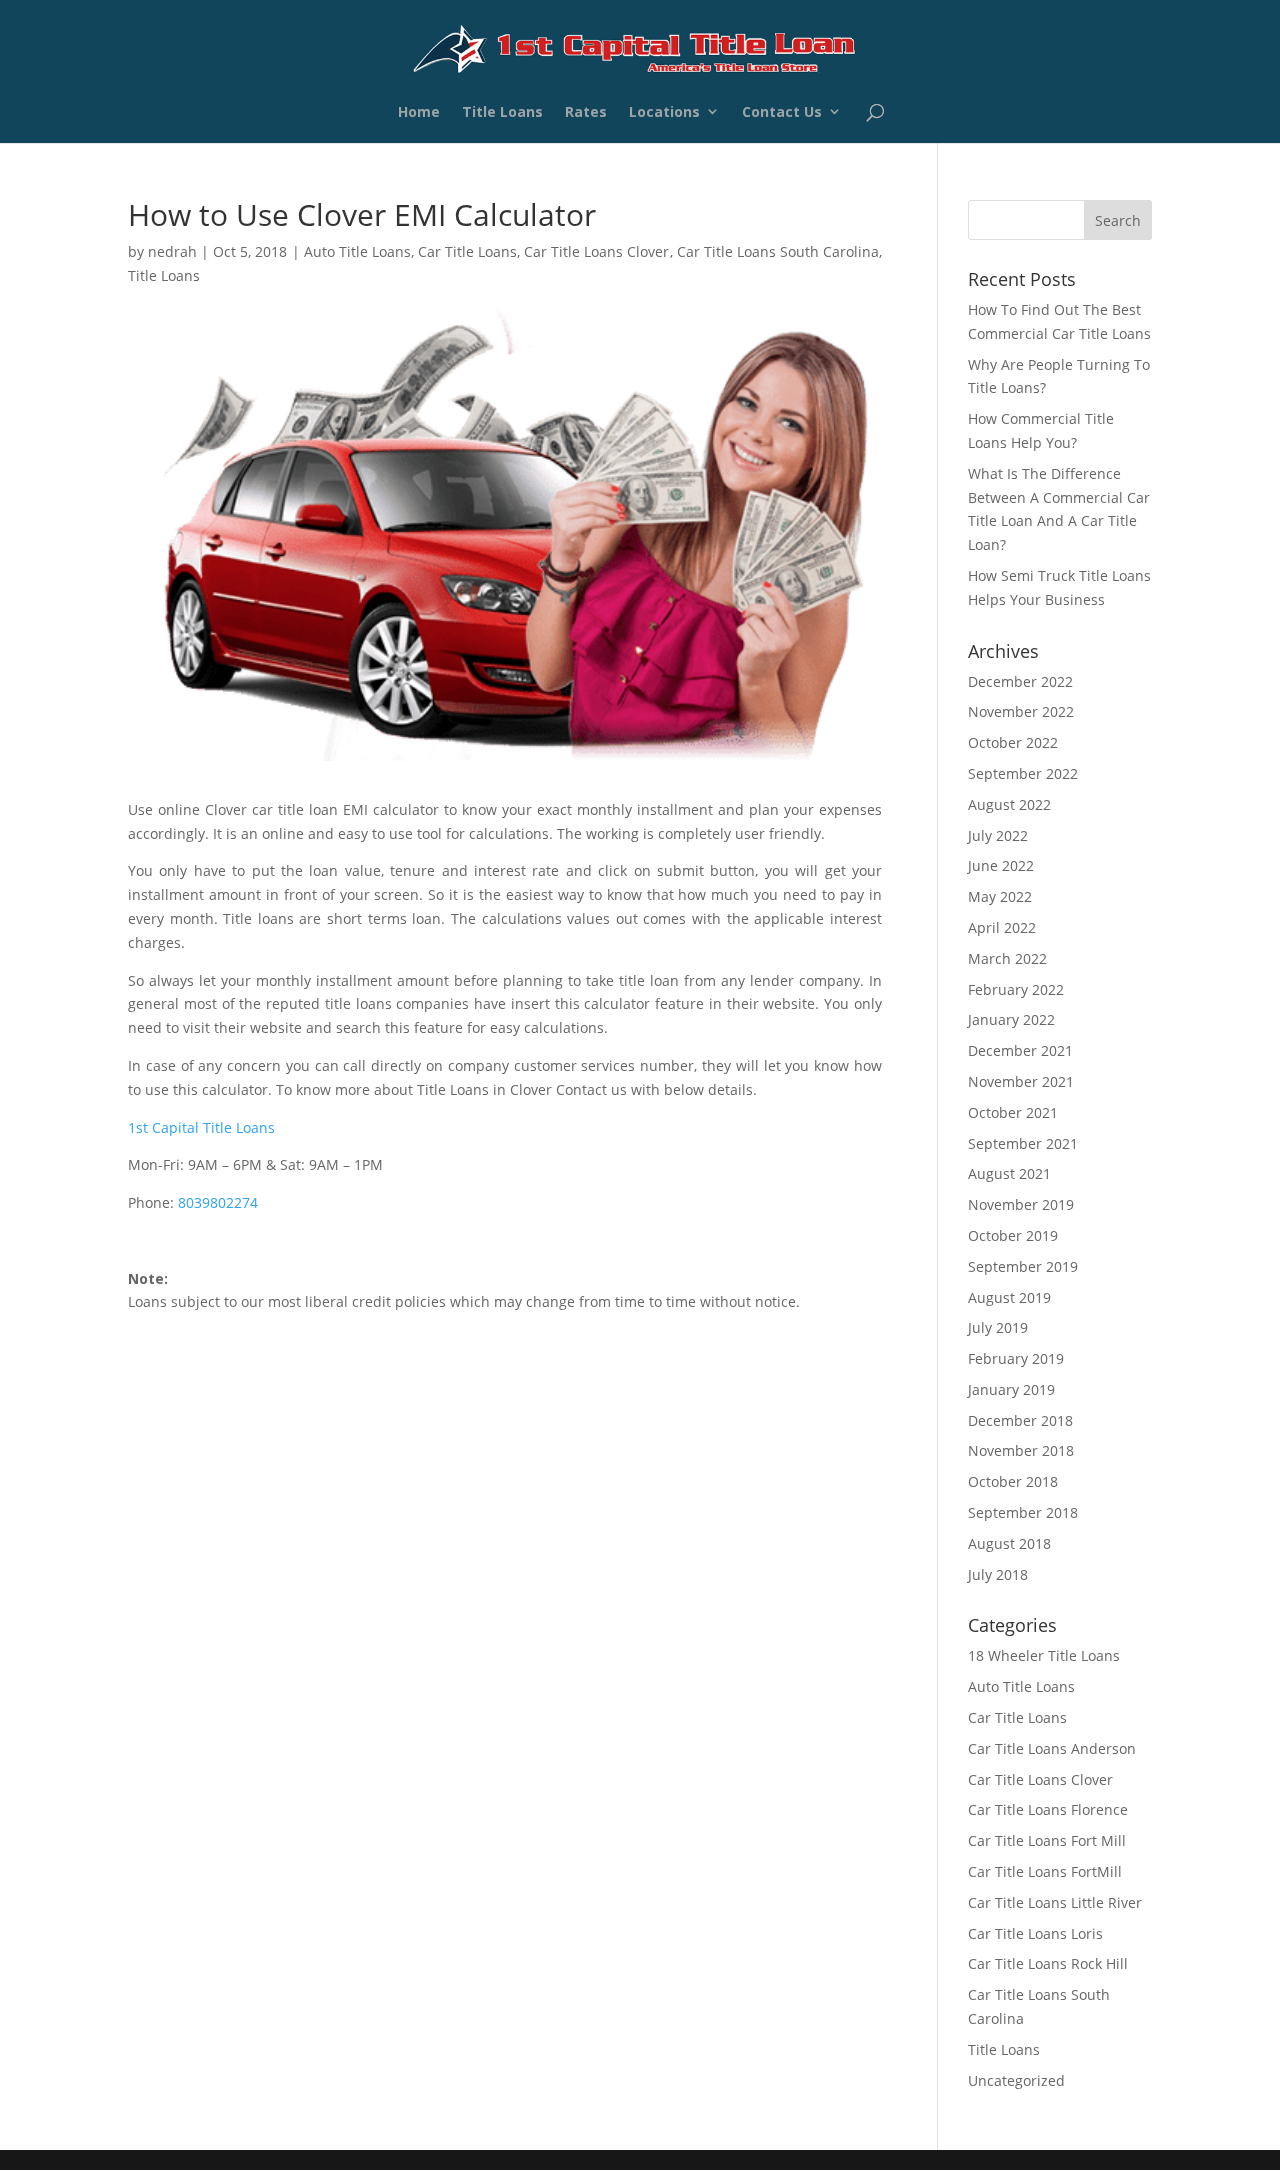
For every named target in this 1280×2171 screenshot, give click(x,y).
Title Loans (502, 114)
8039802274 (218, 1202)
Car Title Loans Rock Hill (1048, 1963)
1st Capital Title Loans (201, 1127)
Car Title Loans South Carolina (778, 251)
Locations (664, 114)
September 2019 (1023, 1266)
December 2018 (1020, 1420)
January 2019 (1011, 1389)
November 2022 (1021, 711)
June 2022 (1001, 865)
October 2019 (1013, 1235)
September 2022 (1023, 773)
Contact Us (782, 114)
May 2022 (1000, 896)
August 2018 (1009, 1543)
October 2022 (1013, 742)
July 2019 (998, 1327)
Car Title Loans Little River (1055, 1902)
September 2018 (1023, 1512)
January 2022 (1011, 1019)
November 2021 (1021, 1081)
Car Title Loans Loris (1035, 1933)
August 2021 (1009, 1173)
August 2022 (1009, 804)
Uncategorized (1016, 2080)
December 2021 (1020, 1050)
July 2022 (998, 835)
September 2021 (1023, 1143)
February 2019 (1016, 1358)
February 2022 (1016, 989)
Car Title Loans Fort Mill (1047, 1840)
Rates (586, 114)
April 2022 (1002, 927)
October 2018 (1013, 1481)
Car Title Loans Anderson (1052, 1748)
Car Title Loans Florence (1048, 1809)
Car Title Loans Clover (596, 251)
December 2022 (1020, 681)
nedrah (172, 251)
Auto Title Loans (357, 251)
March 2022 (1007, 958)
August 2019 (1009, 1297)
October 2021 (1013, 1112)
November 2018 (1021, 1450)
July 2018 (998, 1574)
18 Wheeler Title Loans (1044, 1655)
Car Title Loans (467, 251)
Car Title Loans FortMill (1045, 1871)
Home (419, 114)
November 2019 (1021, 1204)
